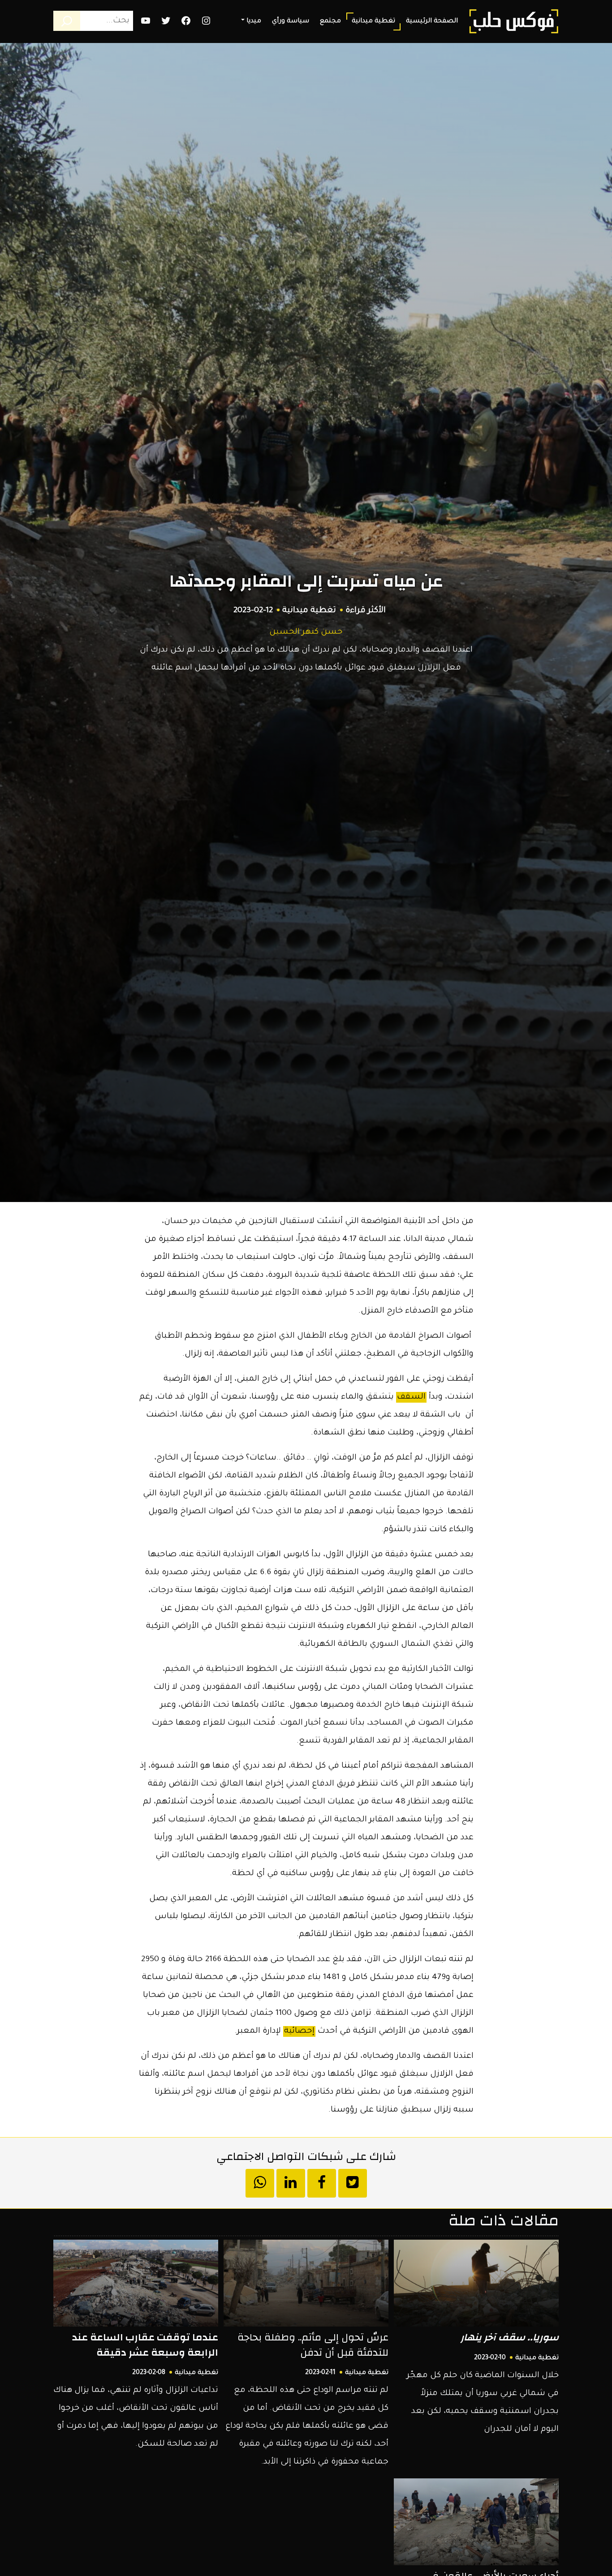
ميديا (254, 21)
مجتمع (330, 21)
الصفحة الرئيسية (432, 21)
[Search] (67, 21)
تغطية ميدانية (373, 21)
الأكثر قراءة (366, 611)
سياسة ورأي (291, 21)
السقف (411, 1397)
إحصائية (299, 2031)
